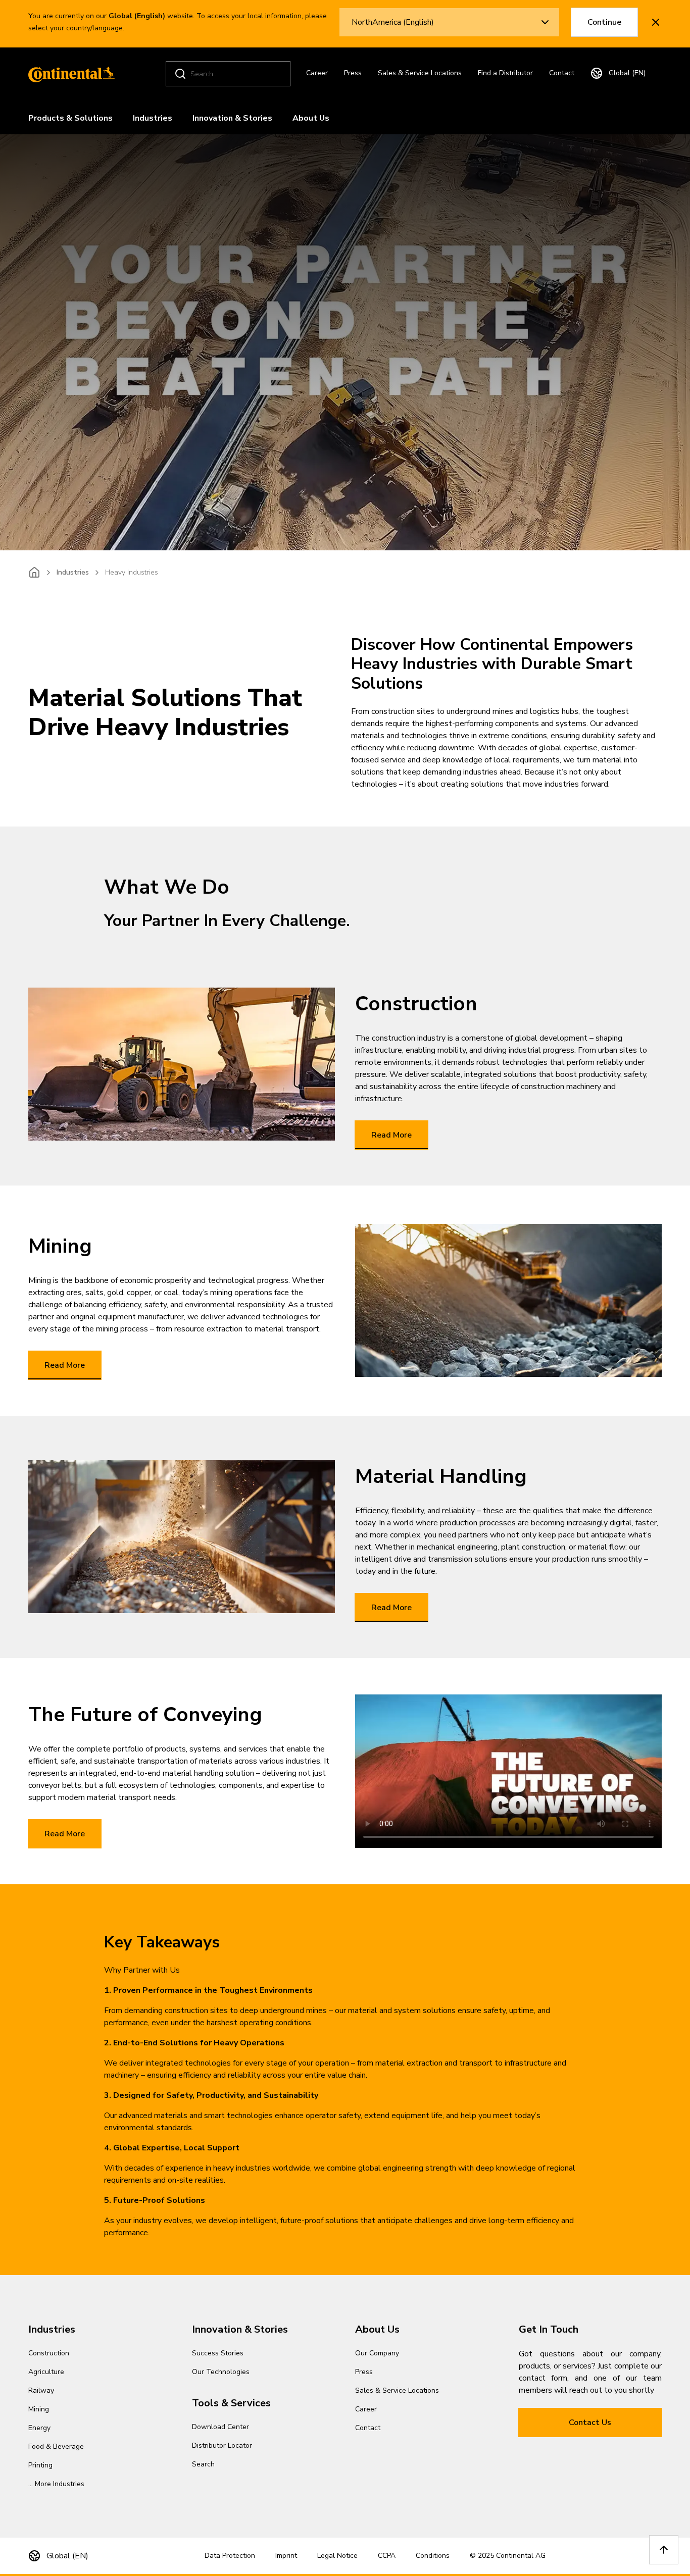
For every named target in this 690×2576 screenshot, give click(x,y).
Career (317, 73)
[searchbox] (230, 74)
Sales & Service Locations (420, 73)
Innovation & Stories (232, 118)
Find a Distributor (505, 73)
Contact (562, 73)
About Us (311, 118)
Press (353, 73)
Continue (604, 22)
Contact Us (590, 2423)
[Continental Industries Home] (69, 74)
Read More (391, 1135)
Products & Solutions (70, 118)
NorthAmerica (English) (393, 22)
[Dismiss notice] (656, 22)
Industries (153, 118)
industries (73, 572)
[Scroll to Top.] (664, 2550)
